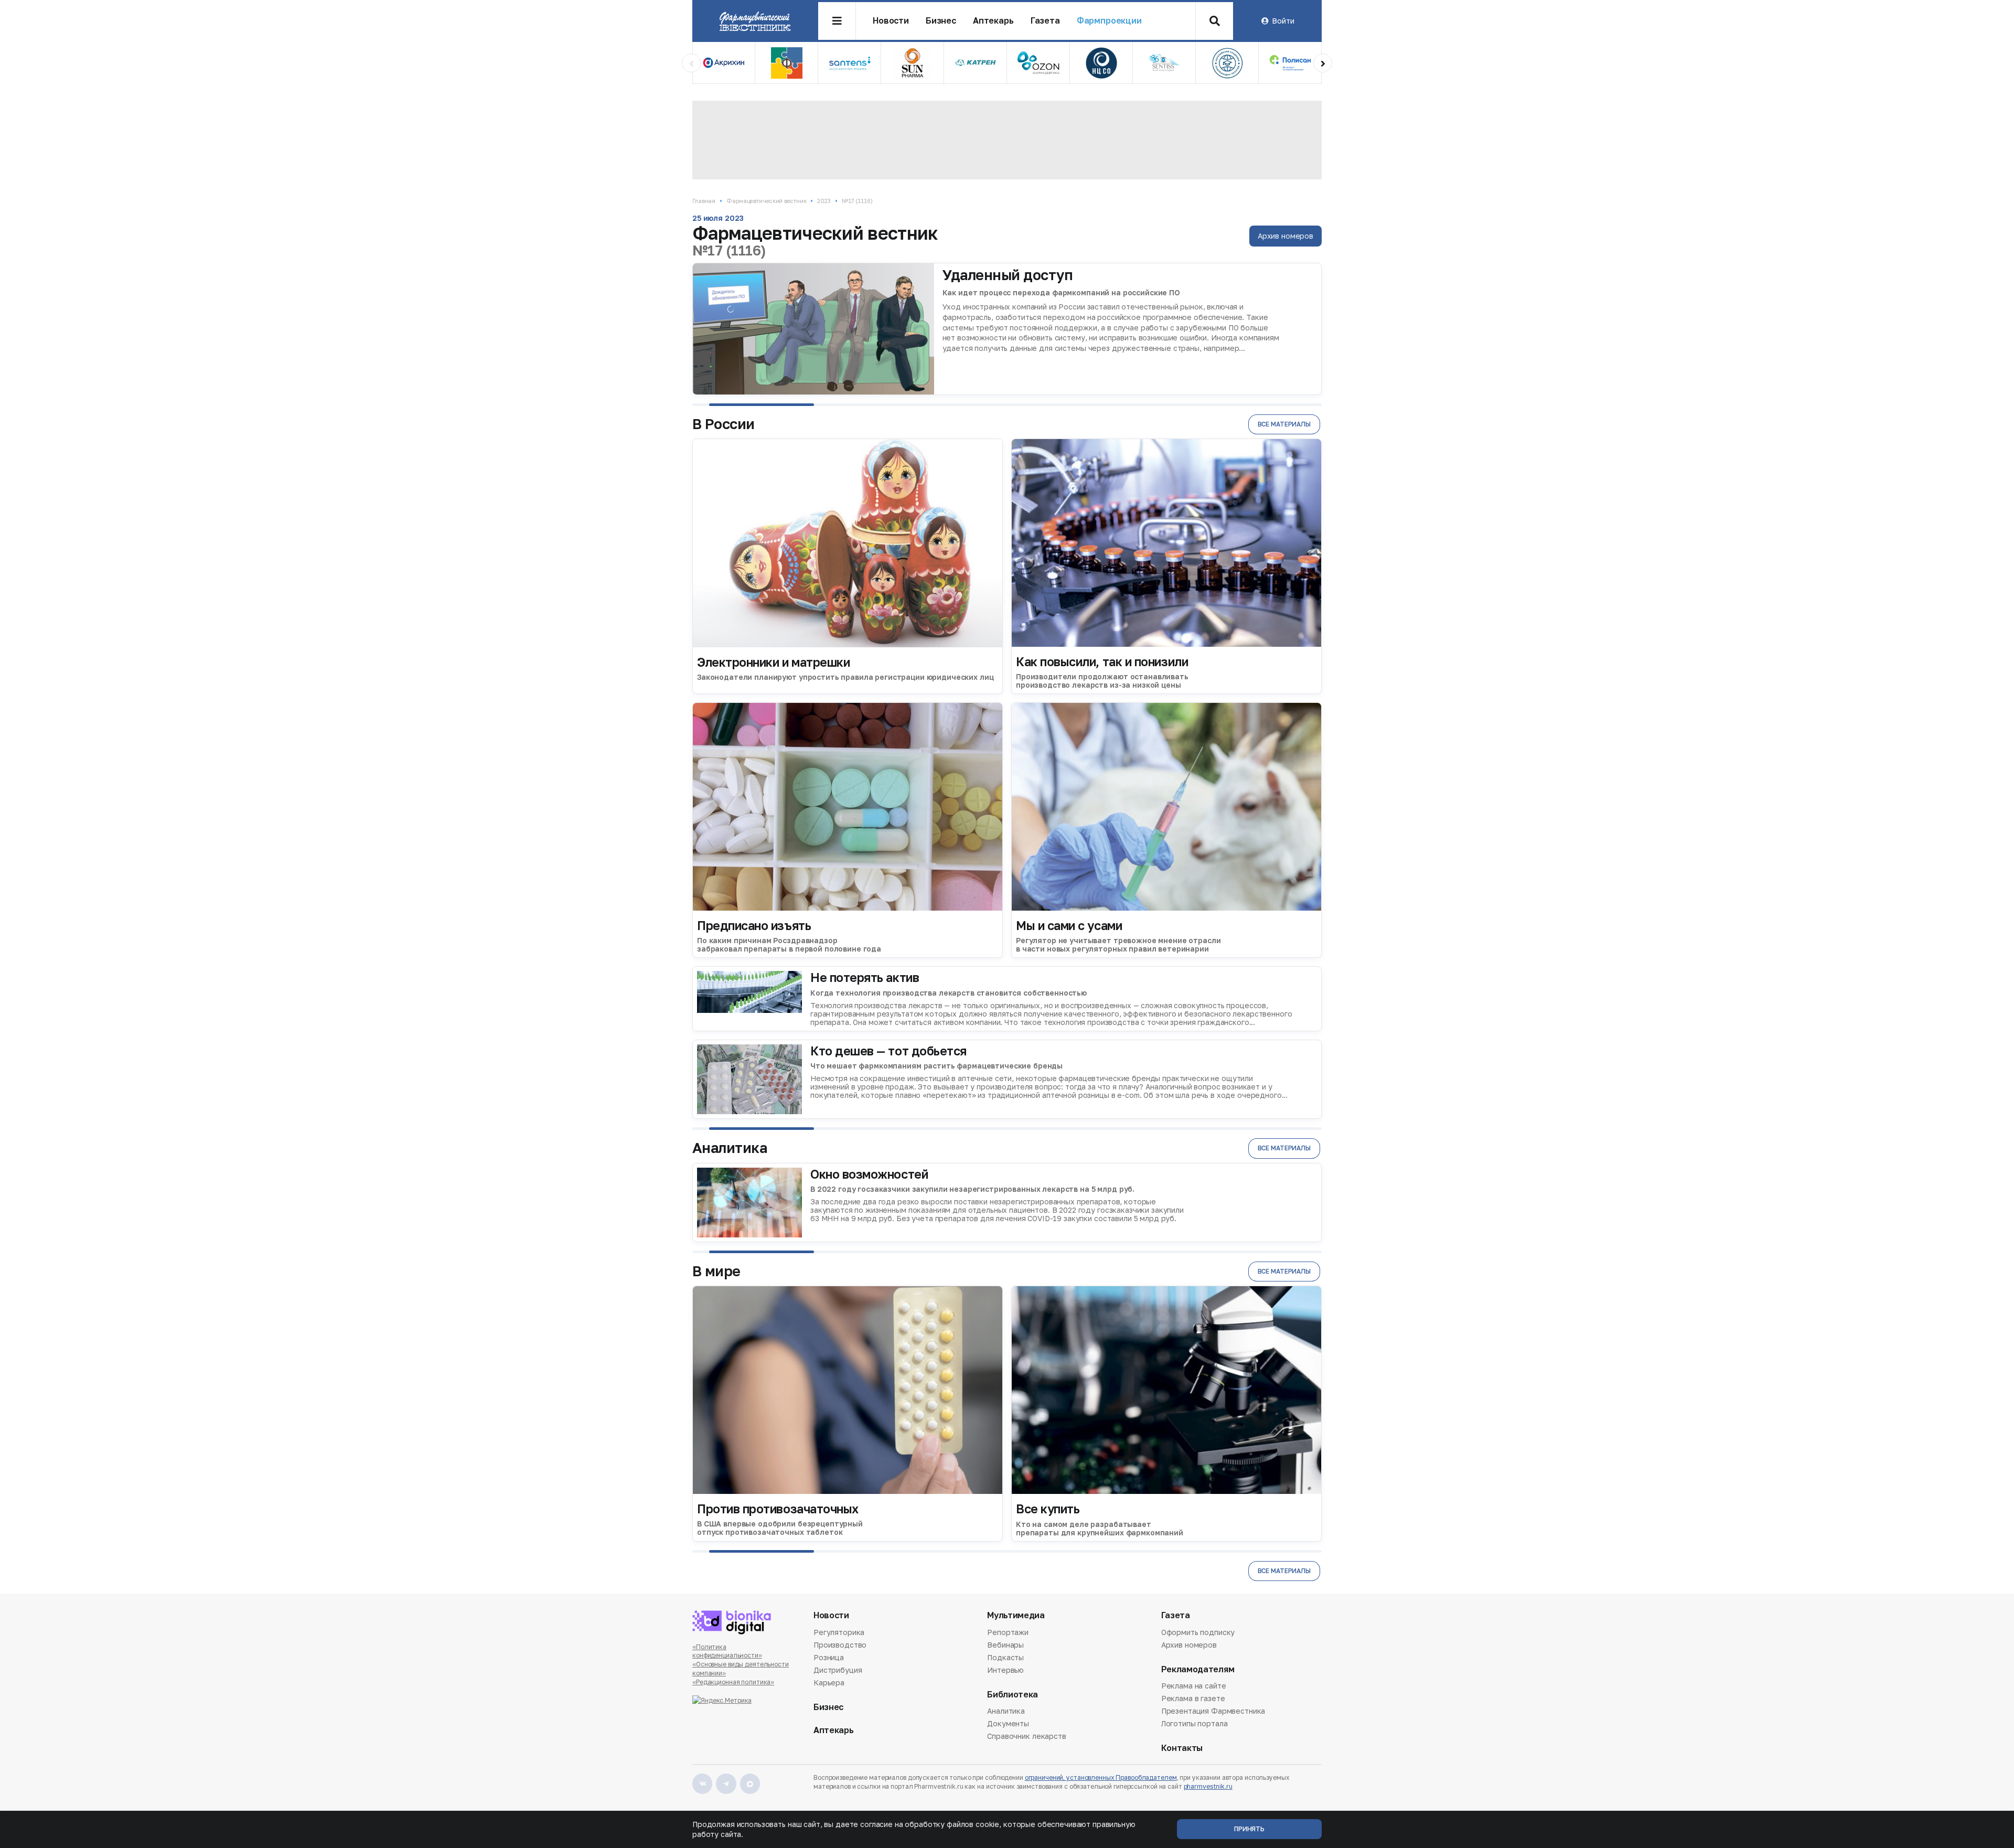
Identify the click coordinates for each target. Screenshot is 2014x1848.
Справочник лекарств (1026, 1736)
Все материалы (1284, 424)
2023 (824, 201)
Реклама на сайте (1194, 1686)
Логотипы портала (1195, 1723)
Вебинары (1005, 1645)
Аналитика (1006, 1712)
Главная (704, 201)
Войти (1283, 21)
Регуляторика (839, 1633)
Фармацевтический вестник (766, 201)
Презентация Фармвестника (1213, 1711)
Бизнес (941, 21)
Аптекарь (993, 21)
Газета (1045, 21)
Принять (1249, 1829)
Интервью (1005, 1670)
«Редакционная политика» (733, 1682)
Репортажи (1008, 1633)
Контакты (1182, 1748)
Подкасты (1005, 1657)
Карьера (829, 1683)
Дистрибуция (838, 1670)
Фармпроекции (1109, 21)
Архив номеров (1285, 236)
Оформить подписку (1198, 1633)
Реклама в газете (1193, 1698)
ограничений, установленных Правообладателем (1101, 1777)
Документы (1008, 1723)
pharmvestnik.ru (1208, 1786)
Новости (891, 21)
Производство (840, 1645)
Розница (829, 1657)
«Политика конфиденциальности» (727, 1651)
